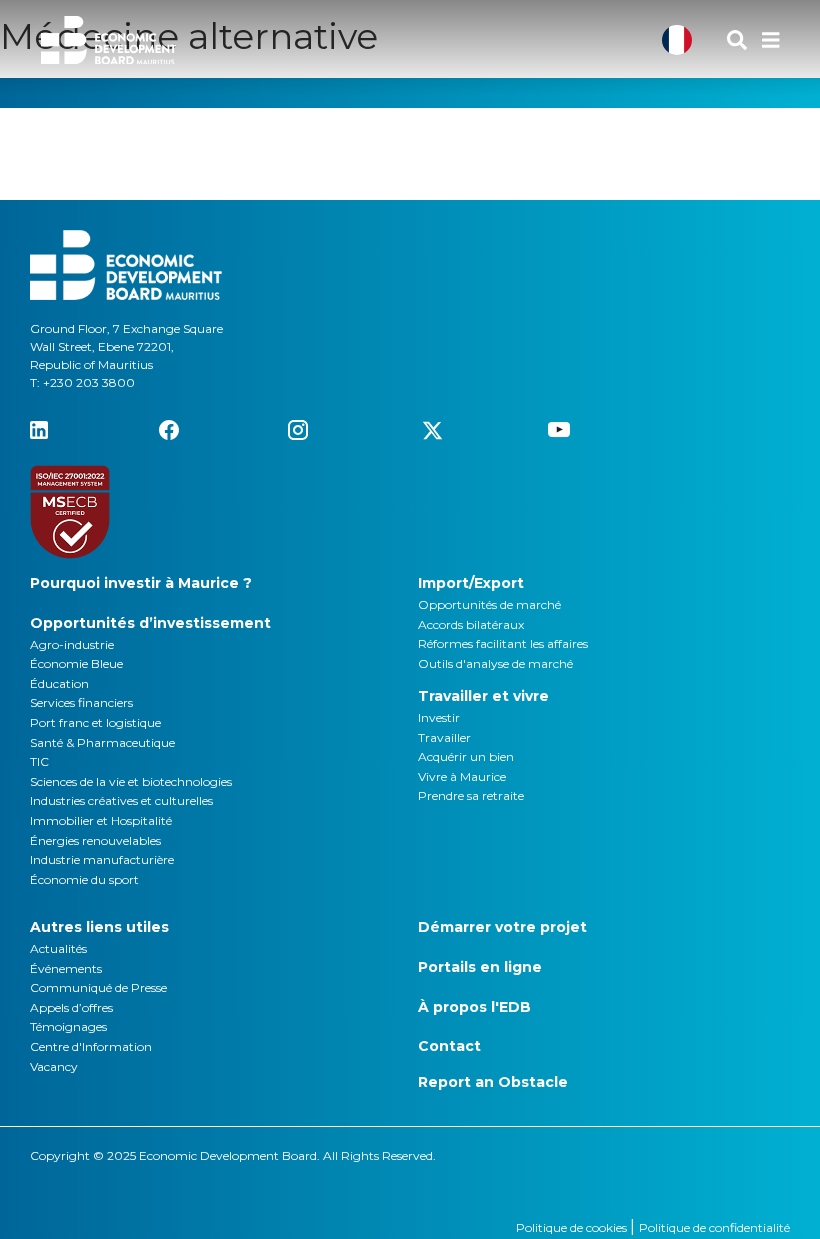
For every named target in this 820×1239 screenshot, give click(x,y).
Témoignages (68, 1026)
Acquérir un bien (466, 756)
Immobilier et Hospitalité (101, 820)
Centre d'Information (91, 1046)
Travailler (444, 737)
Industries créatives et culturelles (121, 800)
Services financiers (81, 702)
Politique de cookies (573, 1227)
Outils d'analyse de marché (495, 663)
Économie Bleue (76, 663)
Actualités (58, 948)
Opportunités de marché (489, 604)
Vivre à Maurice (462, 776)
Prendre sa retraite (471, 795)
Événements (66, 968)
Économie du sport (84, 879)
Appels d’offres (71, 1007)
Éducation (59, 683)
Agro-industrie (72, 644)
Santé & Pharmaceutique (102, 742)
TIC (39, 761)
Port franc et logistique (95, 722)
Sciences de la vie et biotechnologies (131, 781)
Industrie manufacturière (102, 859)
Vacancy (54, 1066)
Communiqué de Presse (98, 987)
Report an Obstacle (493, 1082)
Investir (439, 717)
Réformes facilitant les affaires (503, 643)
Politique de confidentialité (714, 1227)
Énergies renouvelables (95, 840)
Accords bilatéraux (471, 624)
